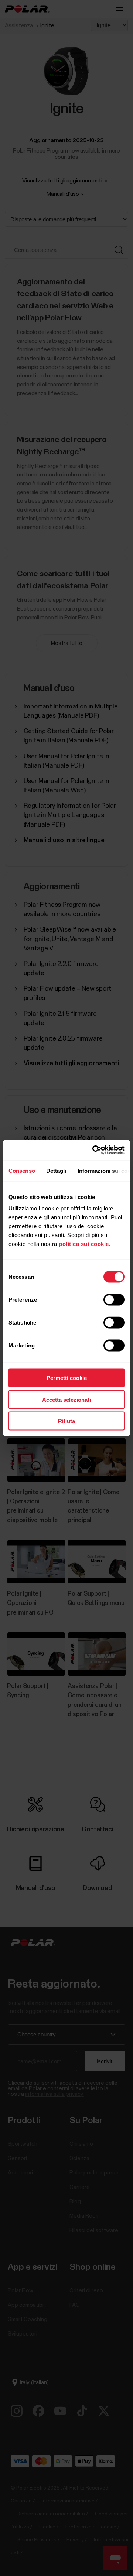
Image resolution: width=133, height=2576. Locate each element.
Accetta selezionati (66, 1399)
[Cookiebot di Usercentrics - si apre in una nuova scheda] (94, 1150)
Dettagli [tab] (56, 1170)
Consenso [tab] (22, 1170)
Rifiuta (66, 1421)
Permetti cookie (67, 1378)
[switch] (114, 1300)
